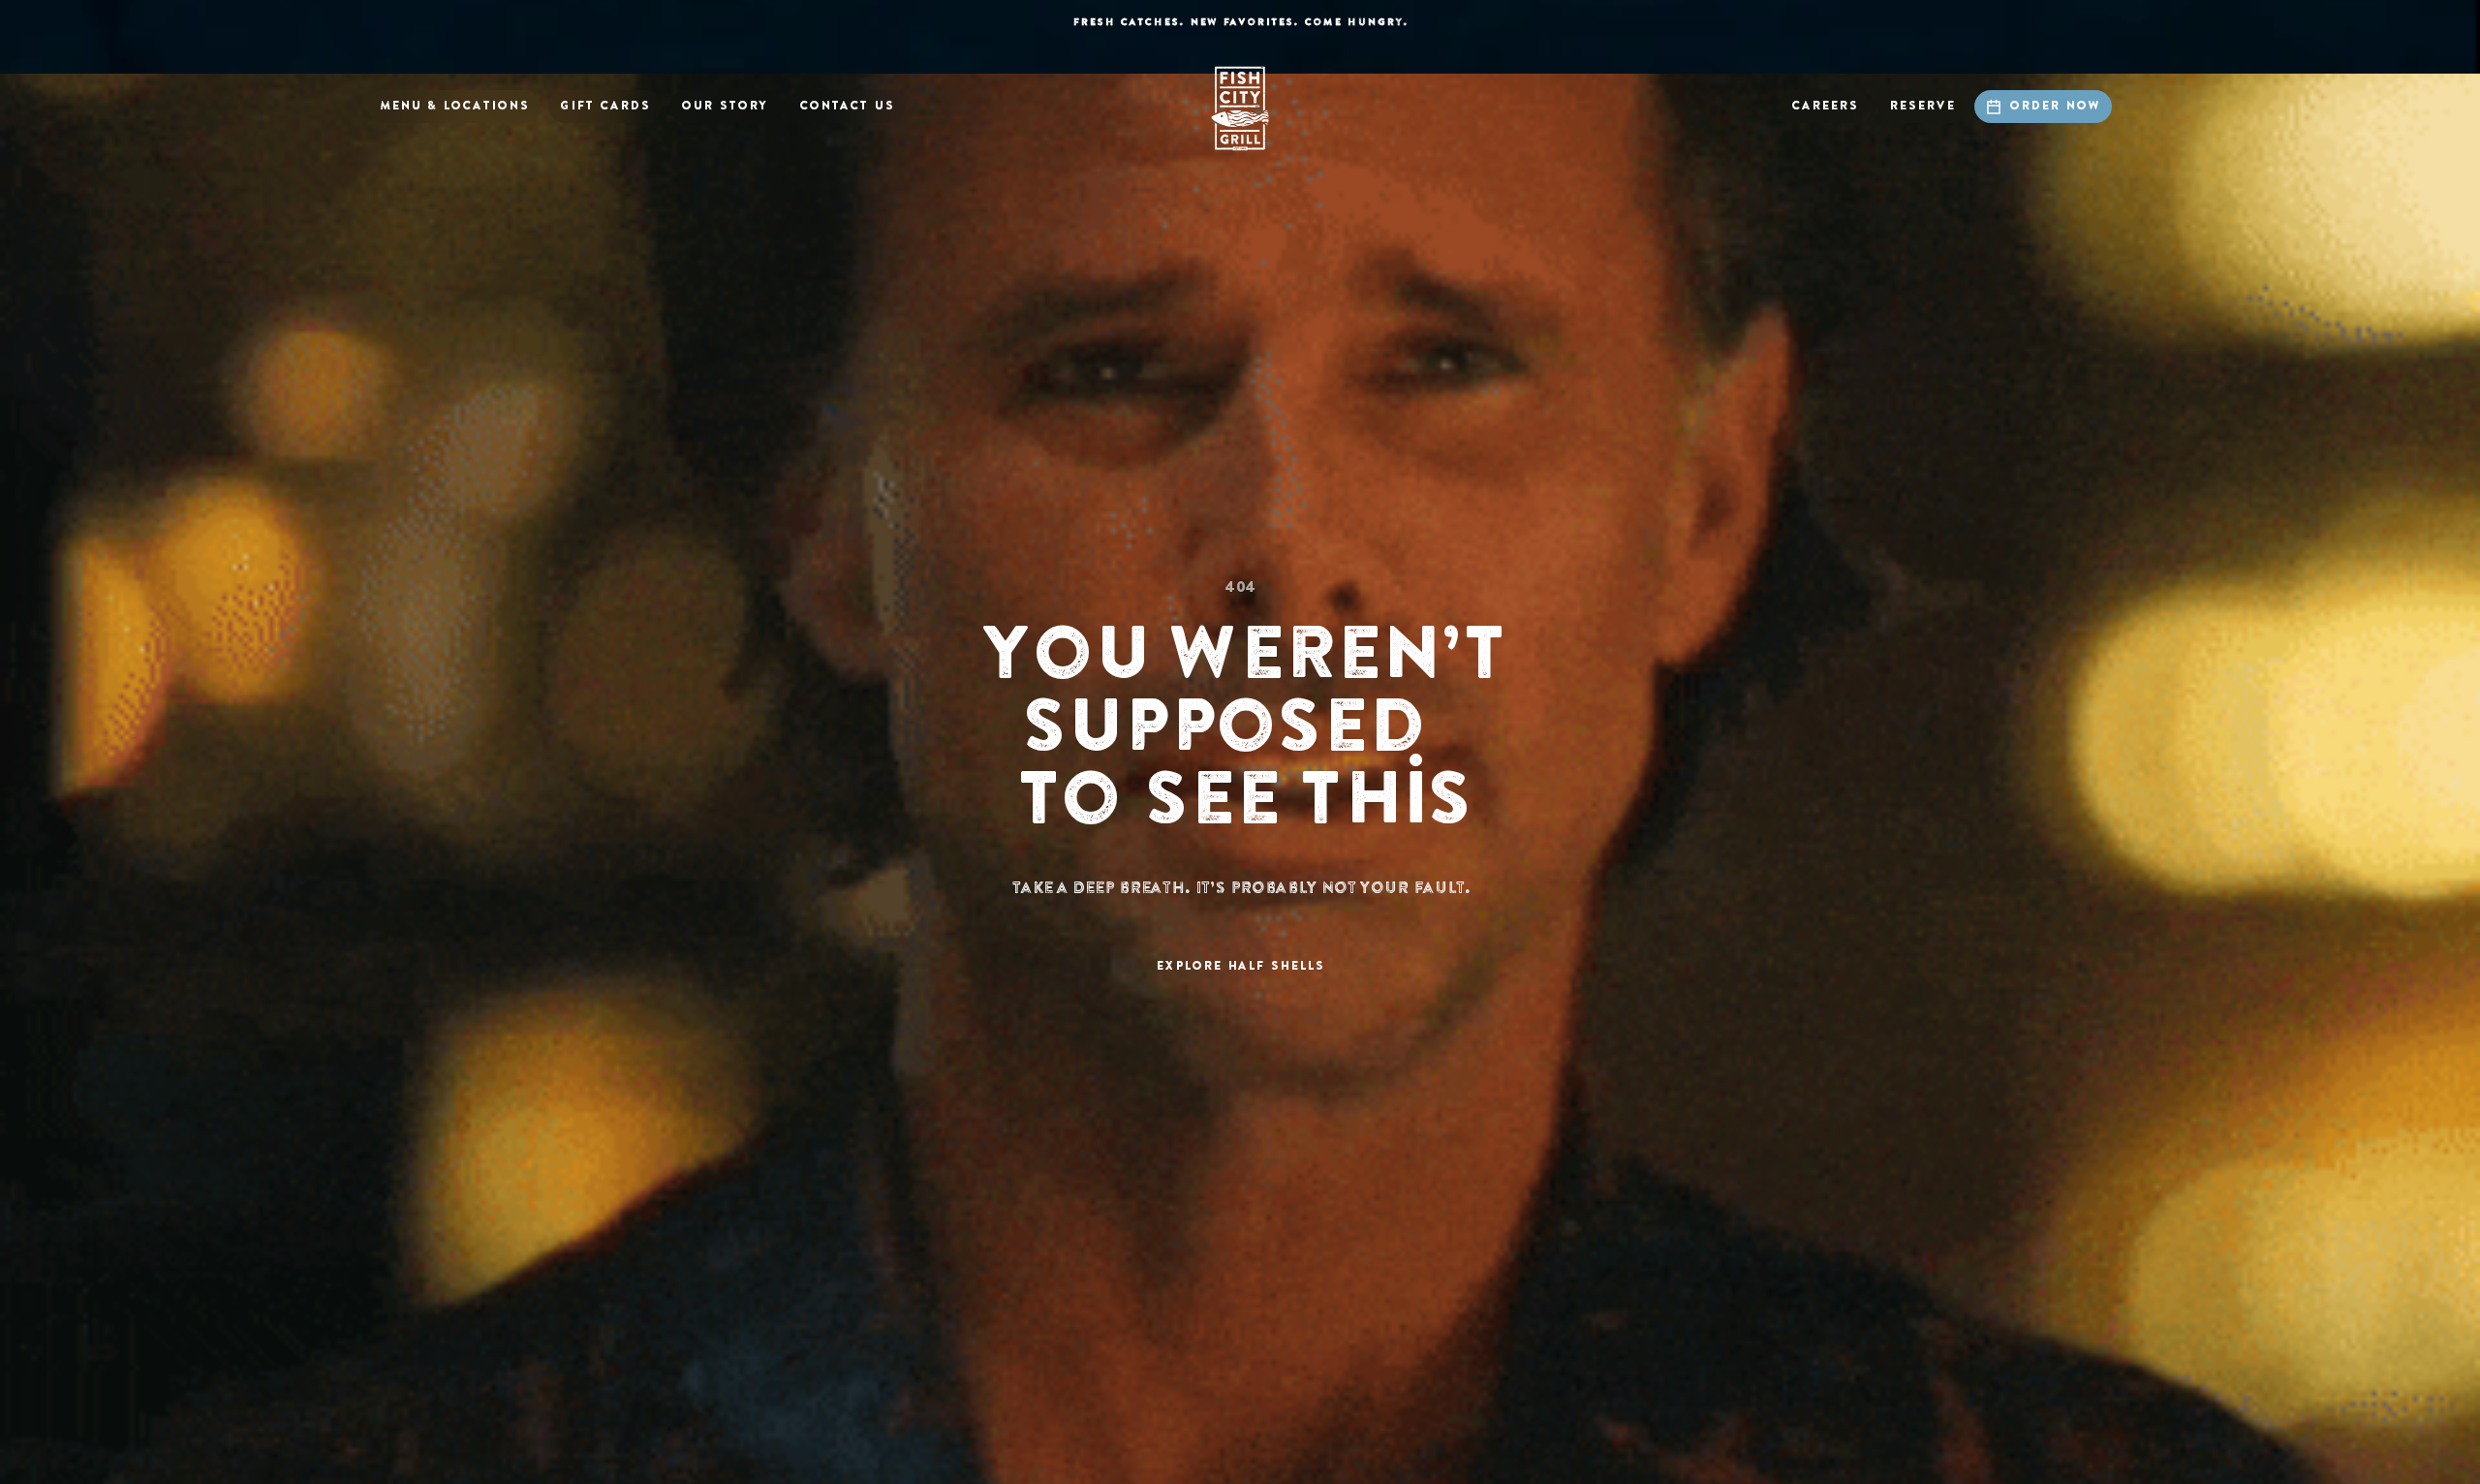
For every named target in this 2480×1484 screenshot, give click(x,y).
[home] (1240, 108)
